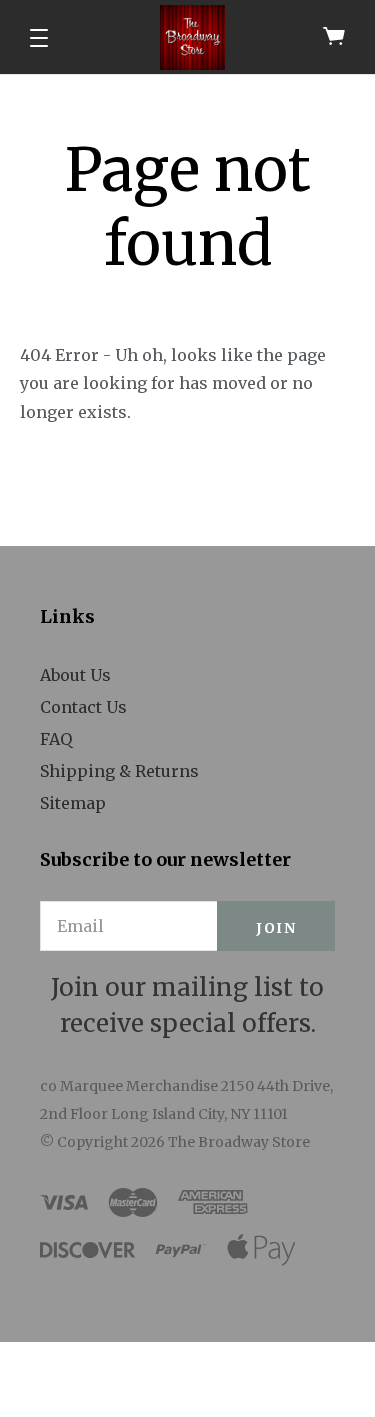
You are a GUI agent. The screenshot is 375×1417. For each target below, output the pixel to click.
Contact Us (83, 707)
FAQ (56, 739)
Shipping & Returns (119, 771)
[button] (39, 38)
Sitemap (73, 803)
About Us (75, 675)
